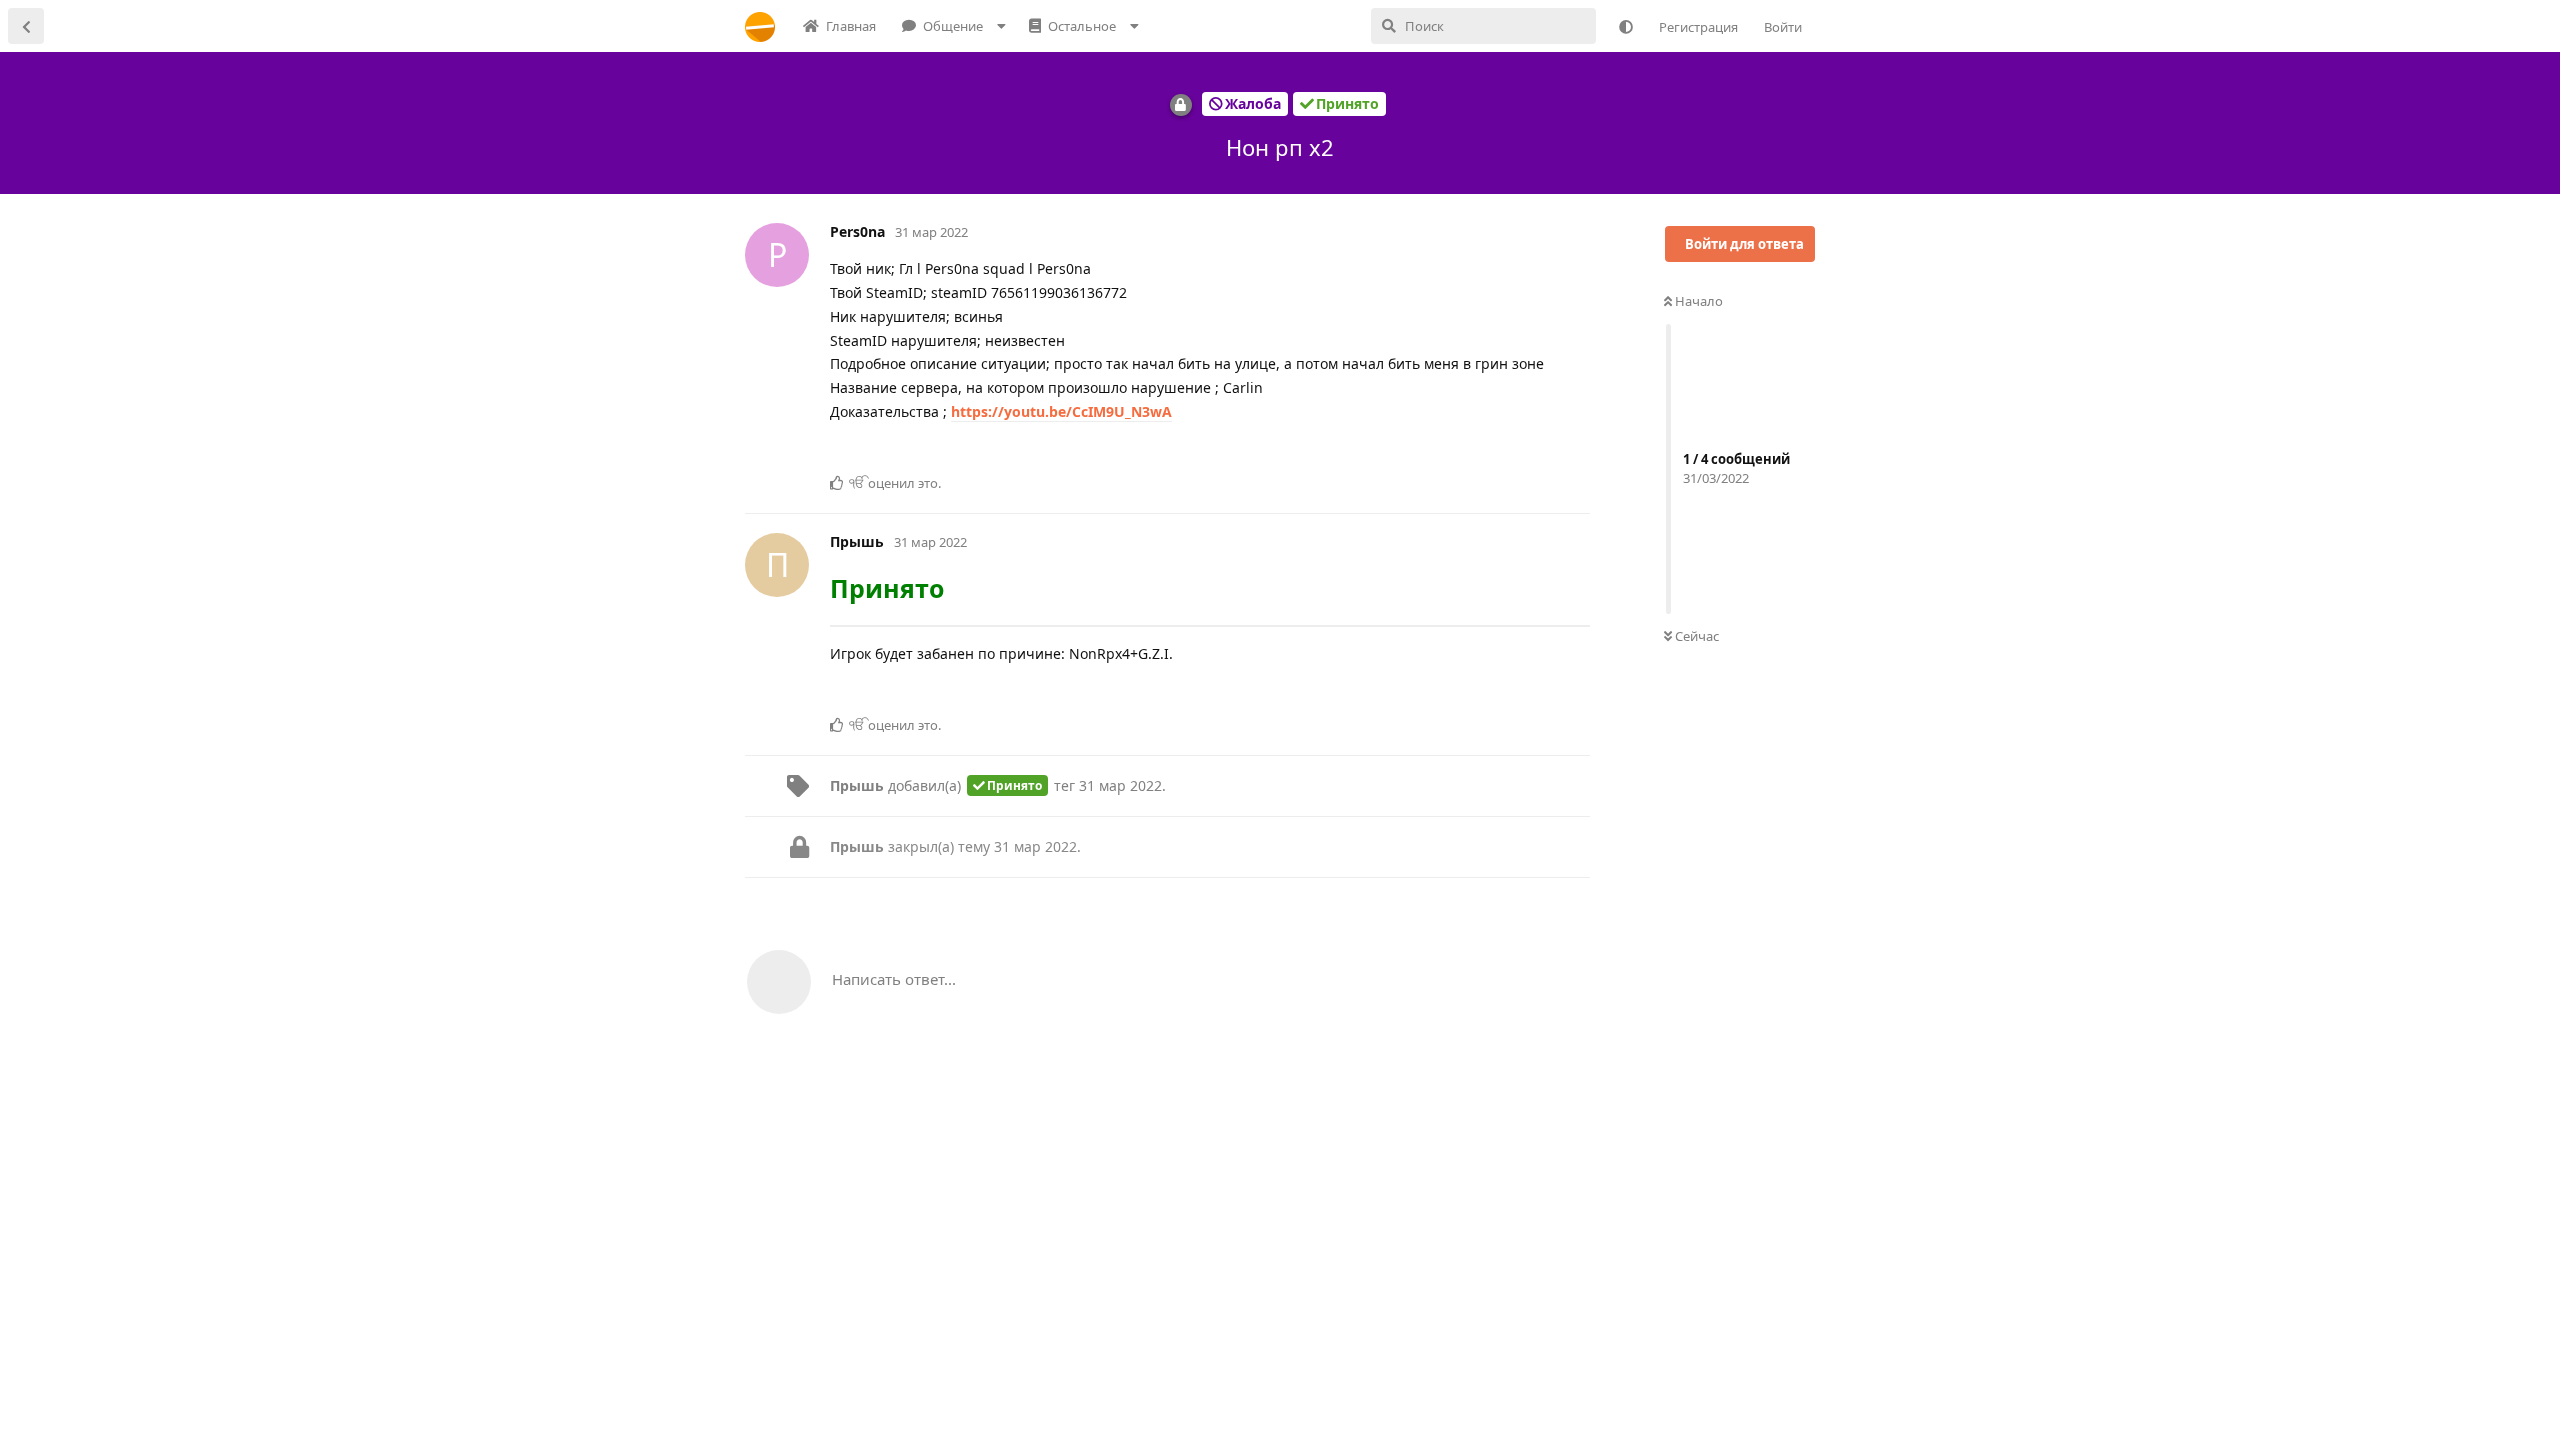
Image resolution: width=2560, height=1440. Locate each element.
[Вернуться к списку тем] (26, 26)
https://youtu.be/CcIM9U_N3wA (1061, 411)
